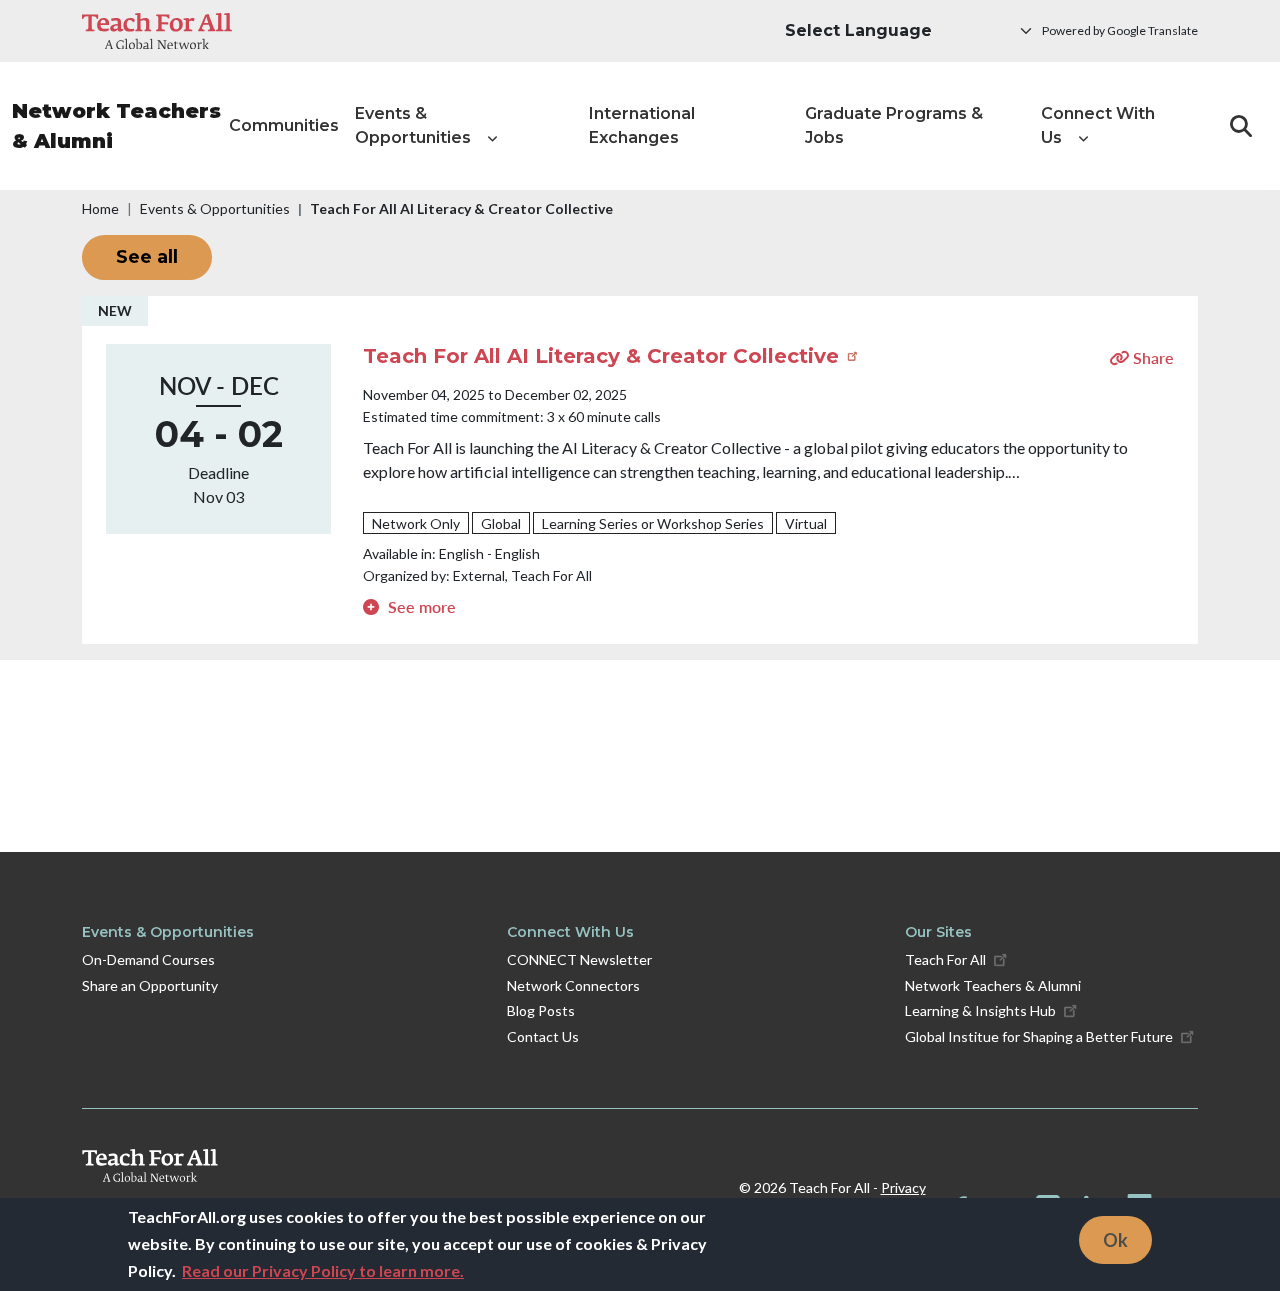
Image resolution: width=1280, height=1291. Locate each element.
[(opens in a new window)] (157, 31)
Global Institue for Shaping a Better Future (1039, 1036)
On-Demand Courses (148, 959)
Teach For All (945, 959)
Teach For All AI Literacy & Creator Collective (604, 356)
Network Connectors (573, 985)
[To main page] (397, 1165)
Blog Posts (541, 1010)
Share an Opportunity (150, 985)
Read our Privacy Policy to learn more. (323, 1270)
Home (100, 208)
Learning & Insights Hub (980, 1010)
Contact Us (543, 1036)
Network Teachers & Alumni (116, 126)
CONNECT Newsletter (579, 959)
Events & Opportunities (215, 208)
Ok (1115, 1239)
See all (147, 257)
